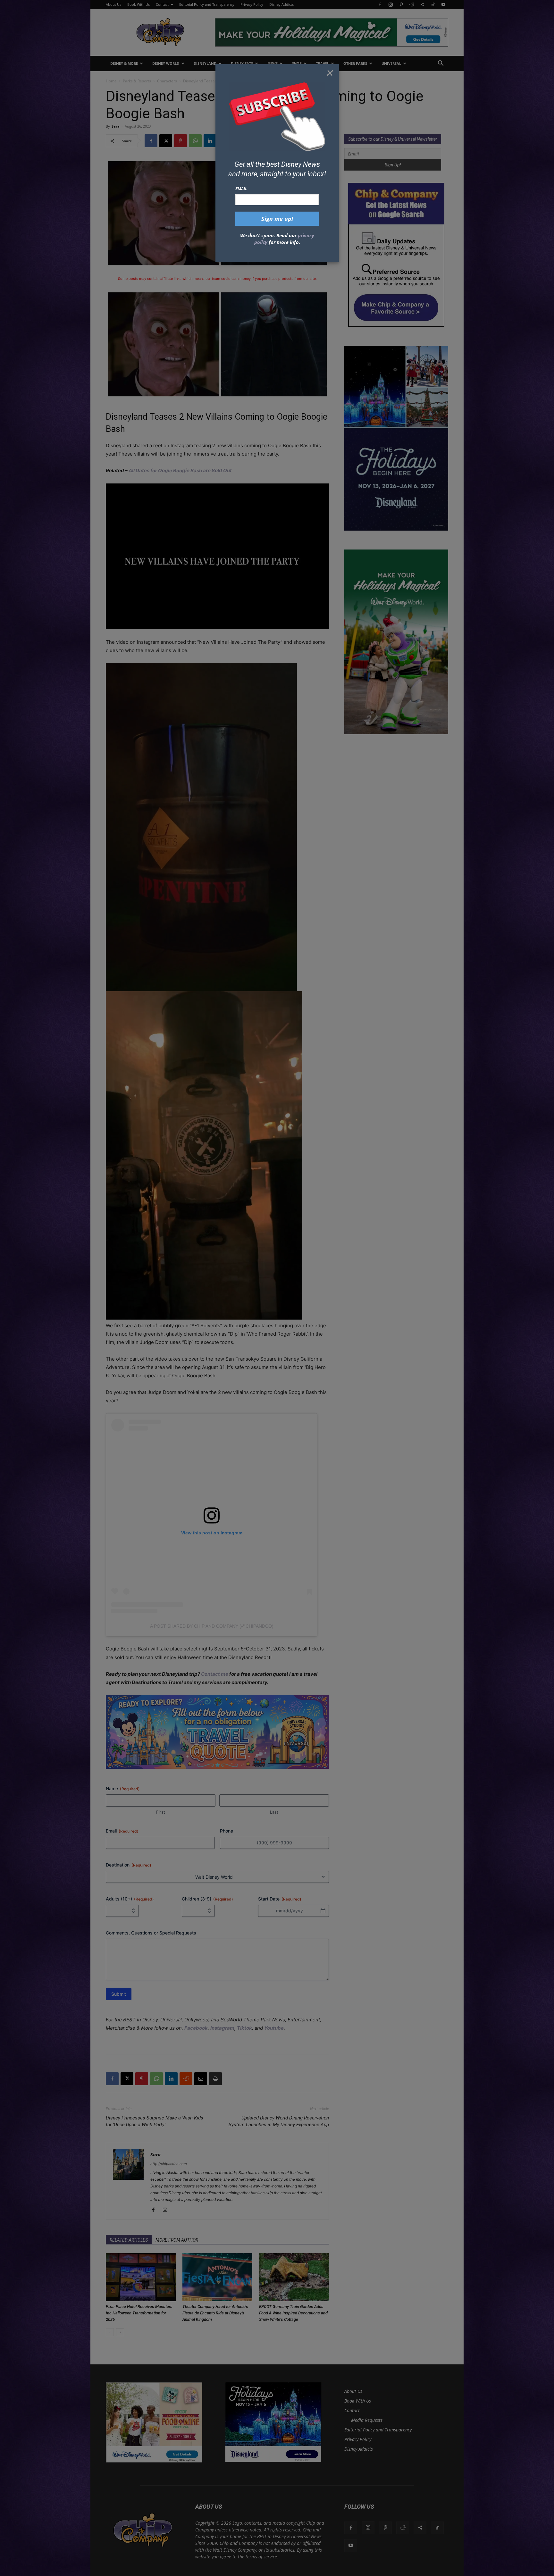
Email (241, 189)
